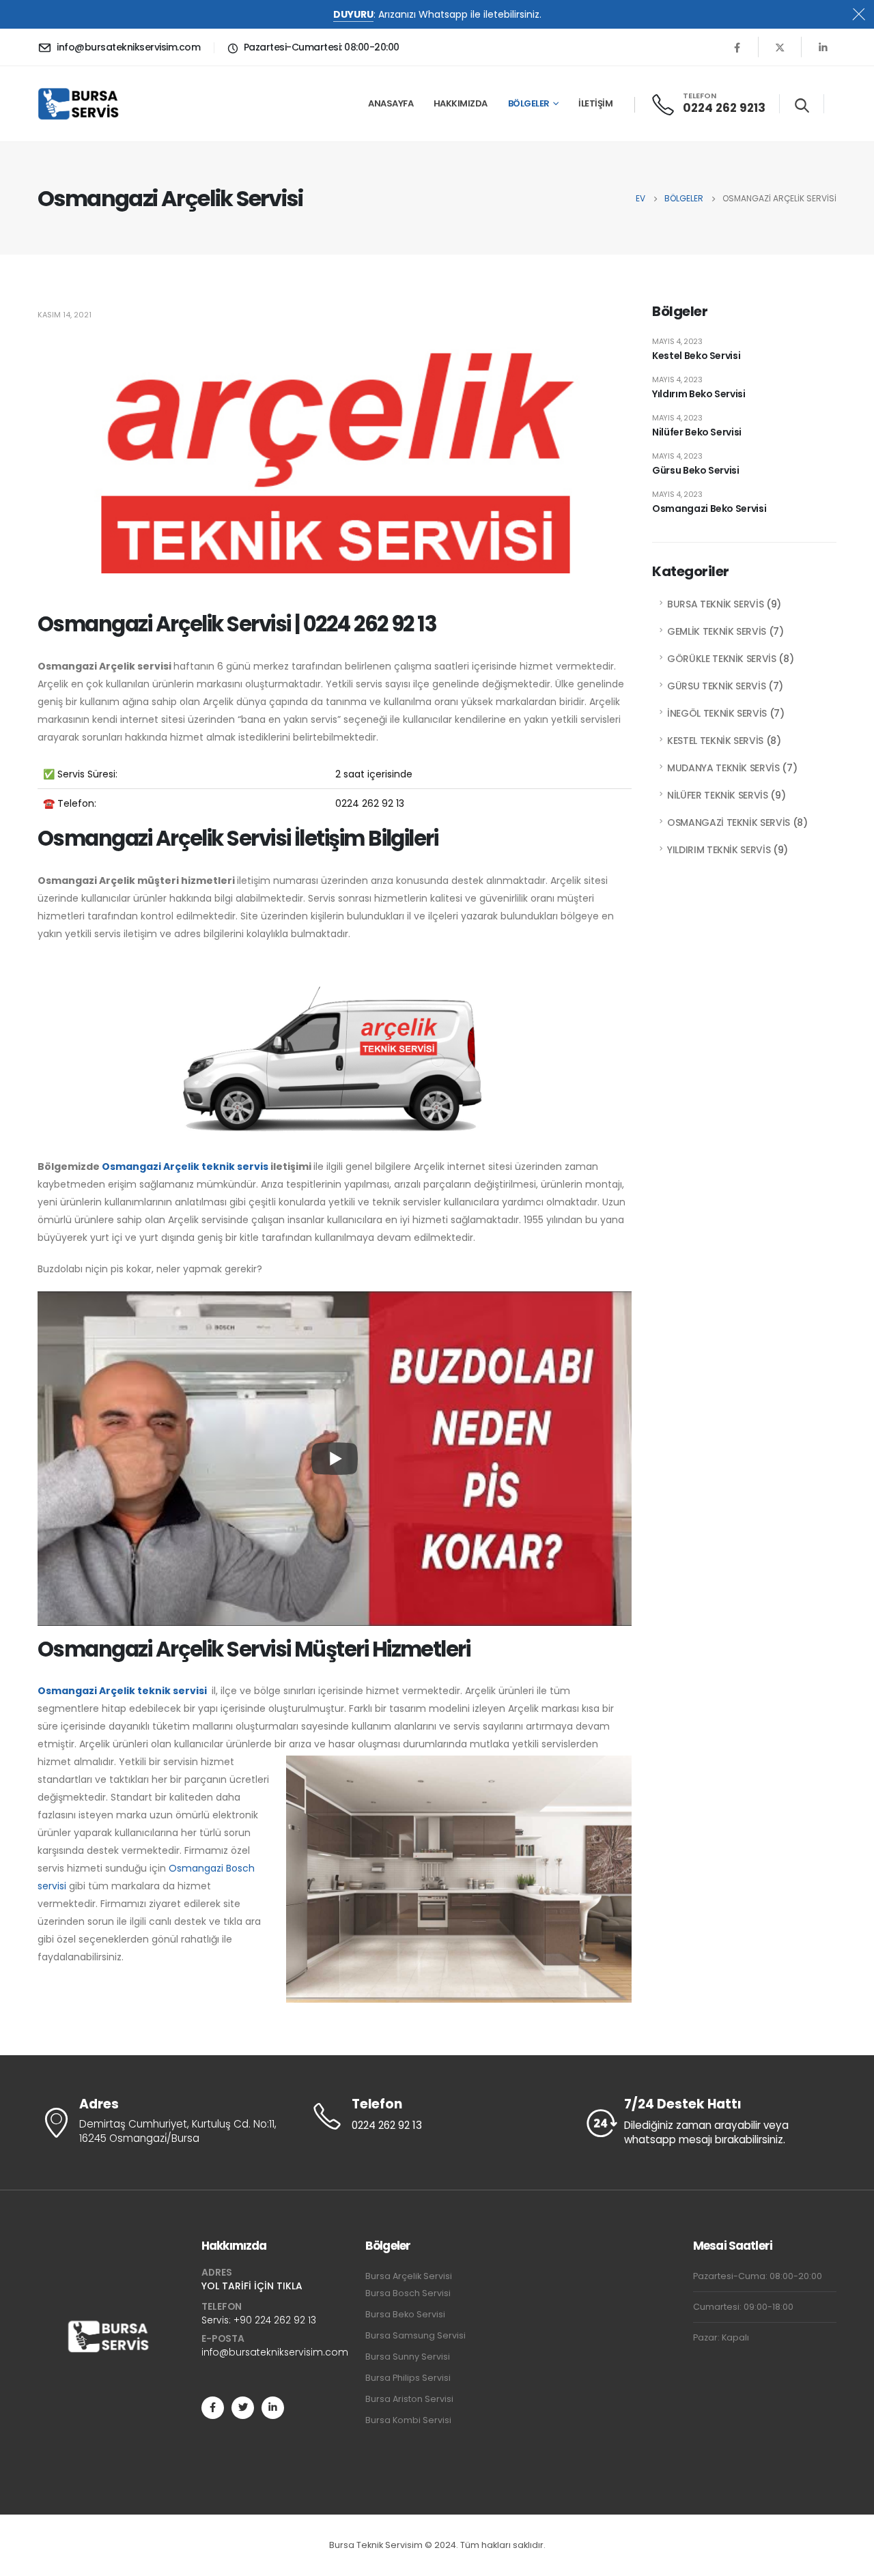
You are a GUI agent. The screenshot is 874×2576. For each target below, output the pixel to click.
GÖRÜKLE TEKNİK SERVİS (722, 659)
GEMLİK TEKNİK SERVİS (717, 631)
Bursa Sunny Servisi (408, 2357)
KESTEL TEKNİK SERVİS (715, 741)
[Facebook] (737, 47)
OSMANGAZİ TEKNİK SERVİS (729, 822)
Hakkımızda (461, 103)
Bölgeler (529, 103)
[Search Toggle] (802, 105)
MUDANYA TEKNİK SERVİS (723, 768)
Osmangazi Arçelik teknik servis (185, 1167)
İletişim (595, 103)
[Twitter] (780, 47)
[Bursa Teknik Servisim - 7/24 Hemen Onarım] (80, 104)
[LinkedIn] (823, 47)
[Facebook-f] (213, 2408)
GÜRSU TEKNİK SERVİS (716, 686)
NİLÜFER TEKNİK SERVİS (718, 795)
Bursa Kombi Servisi (408, 2420)
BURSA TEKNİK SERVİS (715, 604)
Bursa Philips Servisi (408, 2378)
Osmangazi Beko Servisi (709, 509)
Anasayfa (391, 103)
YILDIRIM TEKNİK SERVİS (719, 850)
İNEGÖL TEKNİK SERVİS (717, 713)
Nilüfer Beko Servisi (697, 432)
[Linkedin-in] (273, 2408)
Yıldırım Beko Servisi (699, 394)
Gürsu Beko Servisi (696, 470)
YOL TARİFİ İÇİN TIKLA (252, 2286)
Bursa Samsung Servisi (415, 2335)
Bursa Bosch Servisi (408, 2293)
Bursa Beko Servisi (405, 2314)
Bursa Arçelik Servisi (409, 2276)
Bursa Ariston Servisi (409, 2399)
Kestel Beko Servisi (696, 356)
